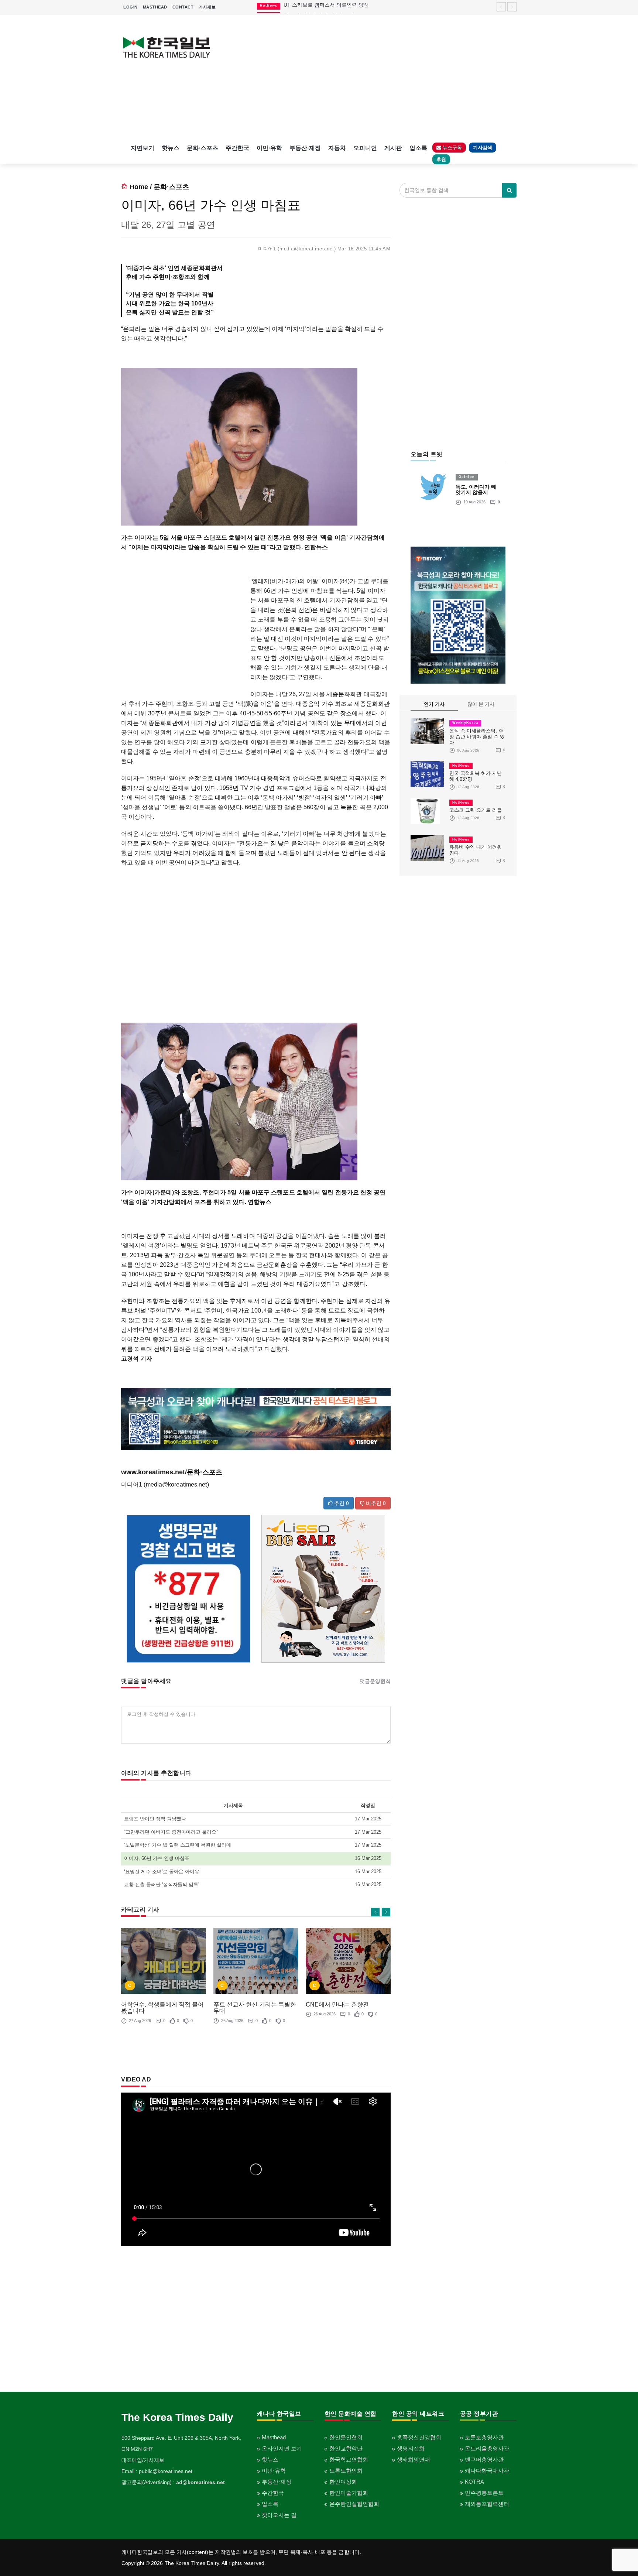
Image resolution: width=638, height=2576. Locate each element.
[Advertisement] (370, 78)
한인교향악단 (346, 2448)
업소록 (418, 148)
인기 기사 (434, 704)
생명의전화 (411, 2448)
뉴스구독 (452, 148)
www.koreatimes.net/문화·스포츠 (172, 1472)
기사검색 (483, 148)
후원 (441, 159)
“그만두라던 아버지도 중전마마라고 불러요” (171, 1832)
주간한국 (237, 148)
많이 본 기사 (481, 704)
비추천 (375, 1503)
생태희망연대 (414, 2459)
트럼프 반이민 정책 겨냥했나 (155, 1819)
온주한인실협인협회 (354, 2504)
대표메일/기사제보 (143, 2460)
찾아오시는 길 (279, 2515)
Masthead (274, 2437)
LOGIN (131, 7)
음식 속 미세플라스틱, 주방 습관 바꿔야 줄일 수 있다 (477, 737)
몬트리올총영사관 (487, 2448)
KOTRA (474, 2482)
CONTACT (183, 7)
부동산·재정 (305, 148)
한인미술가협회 (349, 2493)
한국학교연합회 (349, 2459)
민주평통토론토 (484, 2493)
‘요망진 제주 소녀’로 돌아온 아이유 (162, 1872)
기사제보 (207, 7)
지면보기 (143, 148)
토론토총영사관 (484, 2437)
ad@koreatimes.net (200, 2482)
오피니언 (365, 148)
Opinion (467, 477)
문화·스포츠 (203, 148)
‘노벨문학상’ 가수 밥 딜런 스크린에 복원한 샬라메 (178, 1845)
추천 (341, 1503)
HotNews (461, 766)
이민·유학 (269, 148)
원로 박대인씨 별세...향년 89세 (319, 8)
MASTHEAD (155, 7)
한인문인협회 (346, 2437)
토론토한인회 (346, 2471)
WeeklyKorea (465, 723)
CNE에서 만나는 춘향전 (337, 2004)
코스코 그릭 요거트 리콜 (476, 810)
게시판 (393, 148)
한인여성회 (343, 2482)
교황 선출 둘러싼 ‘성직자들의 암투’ (162, 1884)
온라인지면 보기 (282, 2448)
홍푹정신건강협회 (419, 2437)
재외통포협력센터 (487, 2504)
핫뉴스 (171, 148)
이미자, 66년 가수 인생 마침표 (157, 1858)
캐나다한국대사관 (487, 2471)
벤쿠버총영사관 (484, 2459)
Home (139, 187)
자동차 (337, 148)
